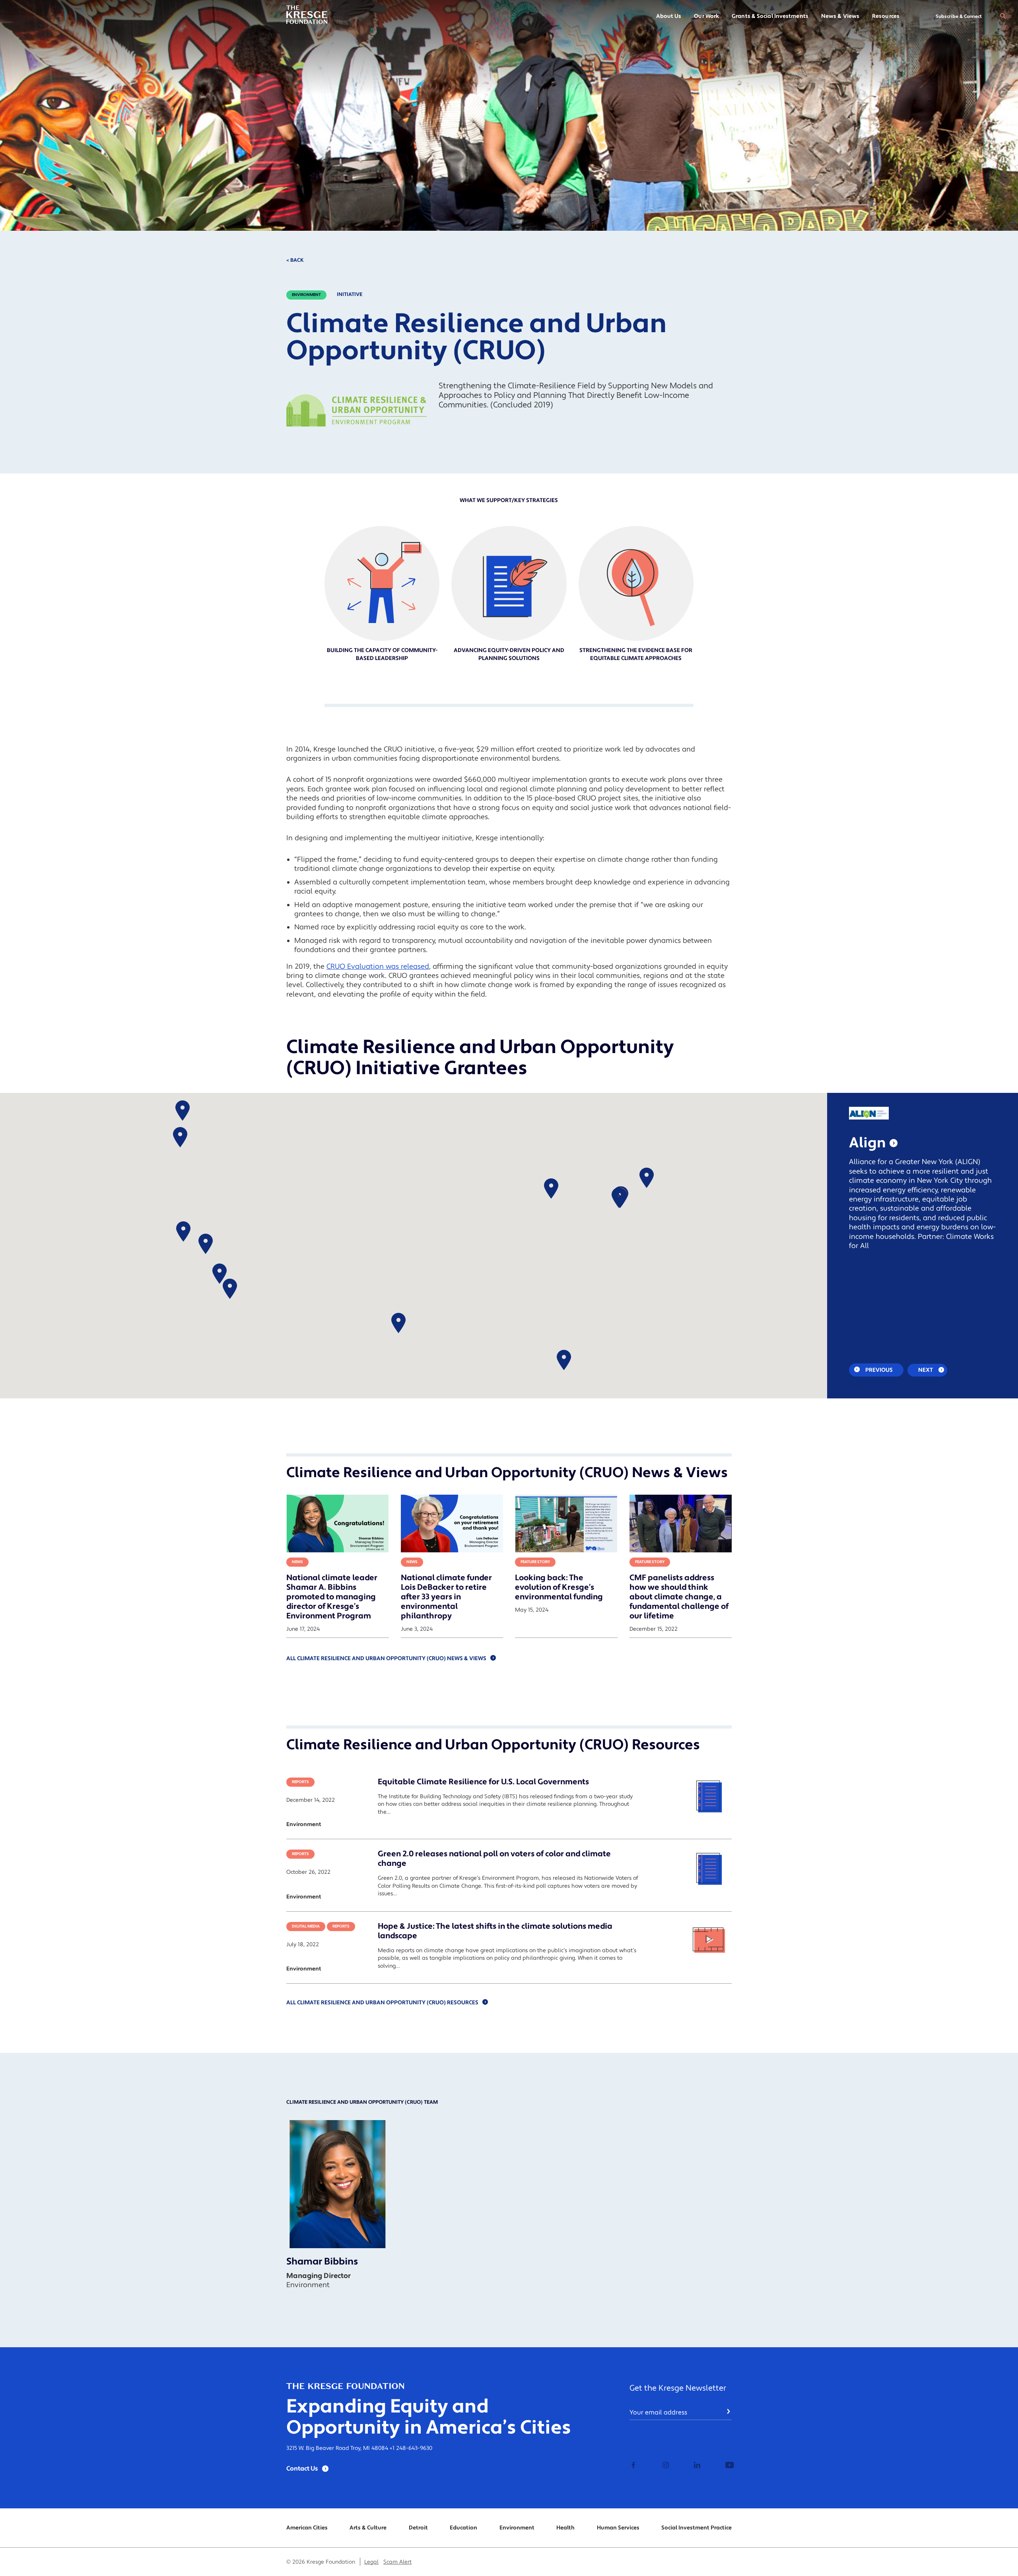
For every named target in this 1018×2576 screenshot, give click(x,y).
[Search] (1003, 16)
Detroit (418, 2528)
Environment (306, 295)
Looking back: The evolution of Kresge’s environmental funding (559, 1587)
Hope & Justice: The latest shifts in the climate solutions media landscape (495, 1931)
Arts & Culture (368, 2528)
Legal (371, 2562)
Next (926, 1370)
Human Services (618, 2528)
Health (565, 2528)
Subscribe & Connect (959, 17)
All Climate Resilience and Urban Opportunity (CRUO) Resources (382, 2003)
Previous (878, 1370)
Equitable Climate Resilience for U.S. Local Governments (483, 1782)
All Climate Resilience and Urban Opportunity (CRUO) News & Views (386, 1659)
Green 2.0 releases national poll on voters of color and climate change (494, 1859)
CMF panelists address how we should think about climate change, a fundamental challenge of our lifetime (679, 1597)
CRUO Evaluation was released (378, 967)
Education (463, 2528)
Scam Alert (397, 2562)
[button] (183, 1232)
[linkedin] (696, 2466)
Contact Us (302, 2469)
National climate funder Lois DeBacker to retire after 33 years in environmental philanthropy (446, 1597)
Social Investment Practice (696, 2528)
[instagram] (665, 2466)
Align (867, 1143)
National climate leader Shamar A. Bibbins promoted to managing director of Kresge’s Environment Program (332, 1597)
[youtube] (728, 2466)
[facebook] (634, 2466)
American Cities (307, 2528)
